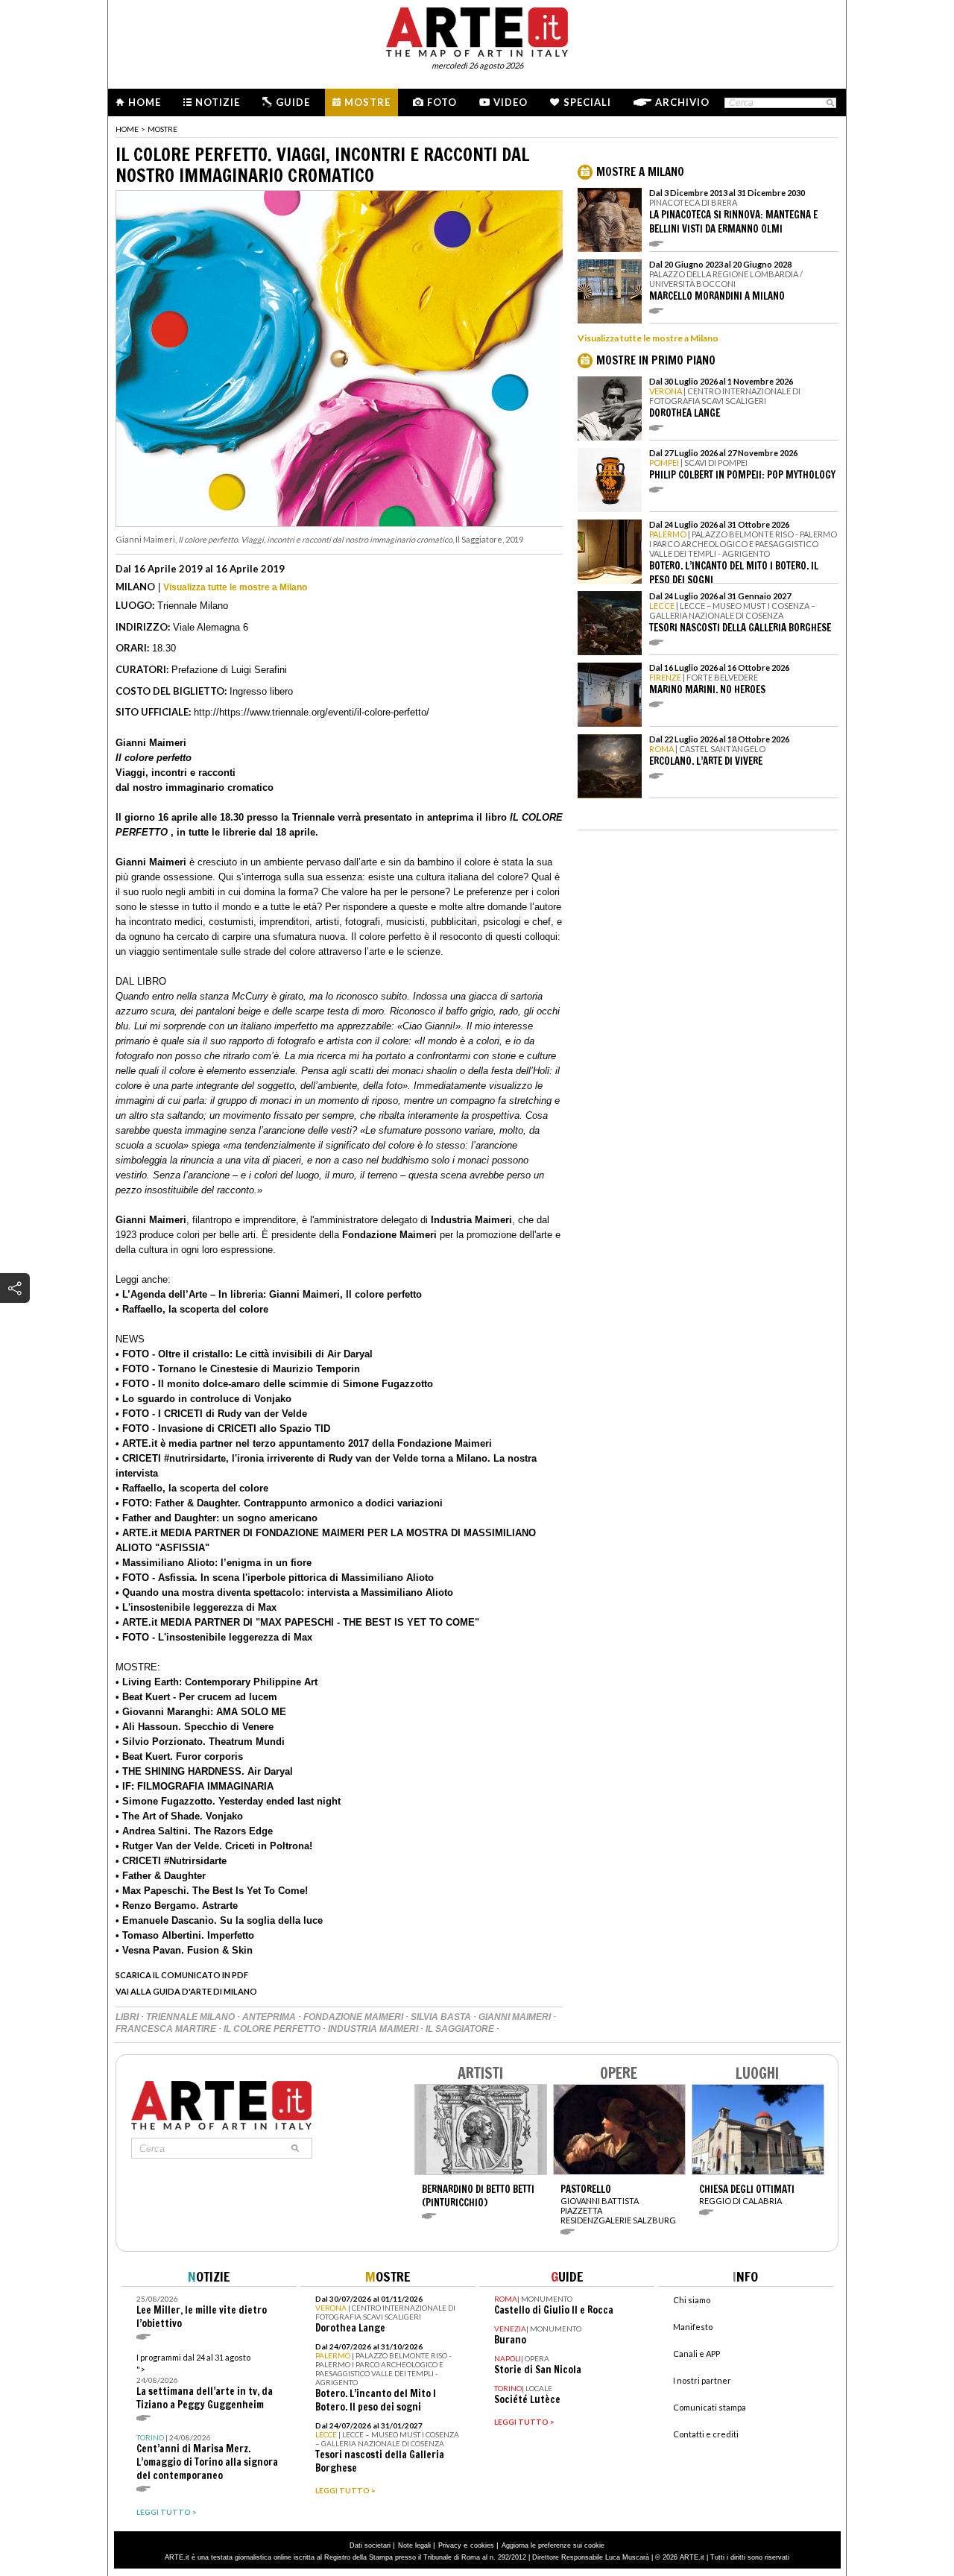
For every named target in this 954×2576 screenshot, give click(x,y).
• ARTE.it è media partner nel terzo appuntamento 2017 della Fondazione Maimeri (304, 1443)
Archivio (682, 102)
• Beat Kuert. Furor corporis (179, 1756)
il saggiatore (461, 2029)
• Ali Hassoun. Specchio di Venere (195, 1727)
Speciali (587, 102)
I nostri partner (702, 2380)
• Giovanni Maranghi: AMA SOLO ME (201, 1712)
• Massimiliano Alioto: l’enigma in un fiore (214, 1563)
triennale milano (192, 2017)
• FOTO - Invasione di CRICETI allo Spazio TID (223, 1429)
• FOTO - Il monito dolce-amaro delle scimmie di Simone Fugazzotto (274, 1384)
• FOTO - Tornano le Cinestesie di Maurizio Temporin (238, 1369)
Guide (293, 102)
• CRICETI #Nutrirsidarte (171, 1861)
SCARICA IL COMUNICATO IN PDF (182, 1975)
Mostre (367, 102)
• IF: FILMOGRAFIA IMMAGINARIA (195, 1786)
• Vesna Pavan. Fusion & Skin (184, 1950)
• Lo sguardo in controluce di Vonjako (203, 1399)
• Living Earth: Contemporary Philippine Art (217, 1682)
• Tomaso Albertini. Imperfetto (185, 1935)
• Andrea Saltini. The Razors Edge (194, 1831)
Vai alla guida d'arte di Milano (186, 1991)
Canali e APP (696, 2354)
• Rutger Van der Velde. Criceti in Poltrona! (214, 1846)
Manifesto (693, 2327)
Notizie (218, 102)
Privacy (450, 2545)
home (127, 129)
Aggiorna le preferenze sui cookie (553, 2545)
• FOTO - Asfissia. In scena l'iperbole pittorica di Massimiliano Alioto (275, 1578)
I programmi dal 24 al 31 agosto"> (205, 2382)
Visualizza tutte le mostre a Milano (235, 587)
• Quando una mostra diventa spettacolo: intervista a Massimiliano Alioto (284, 1592)
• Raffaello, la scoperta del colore (192, 1309)
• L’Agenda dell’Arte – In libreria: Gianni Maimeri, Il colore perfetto (269, 1294)
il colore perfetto (273, 2029)
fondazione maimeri (354, 2017)
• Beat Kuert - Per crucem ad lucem (196, 1697)
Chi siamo (692, 2300)
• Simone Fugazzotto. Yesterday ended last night (228, 1801)
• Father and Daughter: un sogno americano (217, 1518)
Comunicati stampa (710, 2407)
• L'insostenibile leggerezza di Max (196, 1607)
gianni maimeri (516, 2017)
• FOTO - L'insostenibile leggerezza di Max (214, 1637)
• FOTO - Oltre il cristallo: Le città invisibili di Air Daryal (244, 1354)
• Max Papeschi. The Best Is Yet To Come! (212, 1891)
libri (128, 2017)
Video (511, 102)
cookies (482, 2545)
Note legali (414, 2545)
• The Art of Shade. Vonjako (179, 1816)
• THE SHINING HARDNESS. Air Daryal (204, 1771)
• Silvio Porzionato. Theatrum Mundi (200, 1742)
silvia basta (442, 2017)
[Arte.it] (477, 30)
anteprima (270, 2017)
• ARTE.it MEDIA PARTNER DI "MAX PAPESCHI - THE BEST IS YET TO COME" (297, 1622)
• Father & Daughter (161, 1876)
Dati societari (370, 2545)
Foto (442, 102)
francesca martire (167, 2029)
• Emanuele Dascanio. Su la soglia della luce (219, 1920)
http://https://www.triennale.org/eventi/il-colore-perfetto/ (312, 712)
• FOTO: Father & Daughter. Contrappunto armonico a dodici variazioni (279, 1503)
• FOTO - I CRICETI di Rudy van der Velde (211, 1414)
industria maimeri (374, 2029)
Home (145, 102)
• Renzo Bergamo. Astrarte (177, 1906)
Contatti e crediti (706, 2434)
